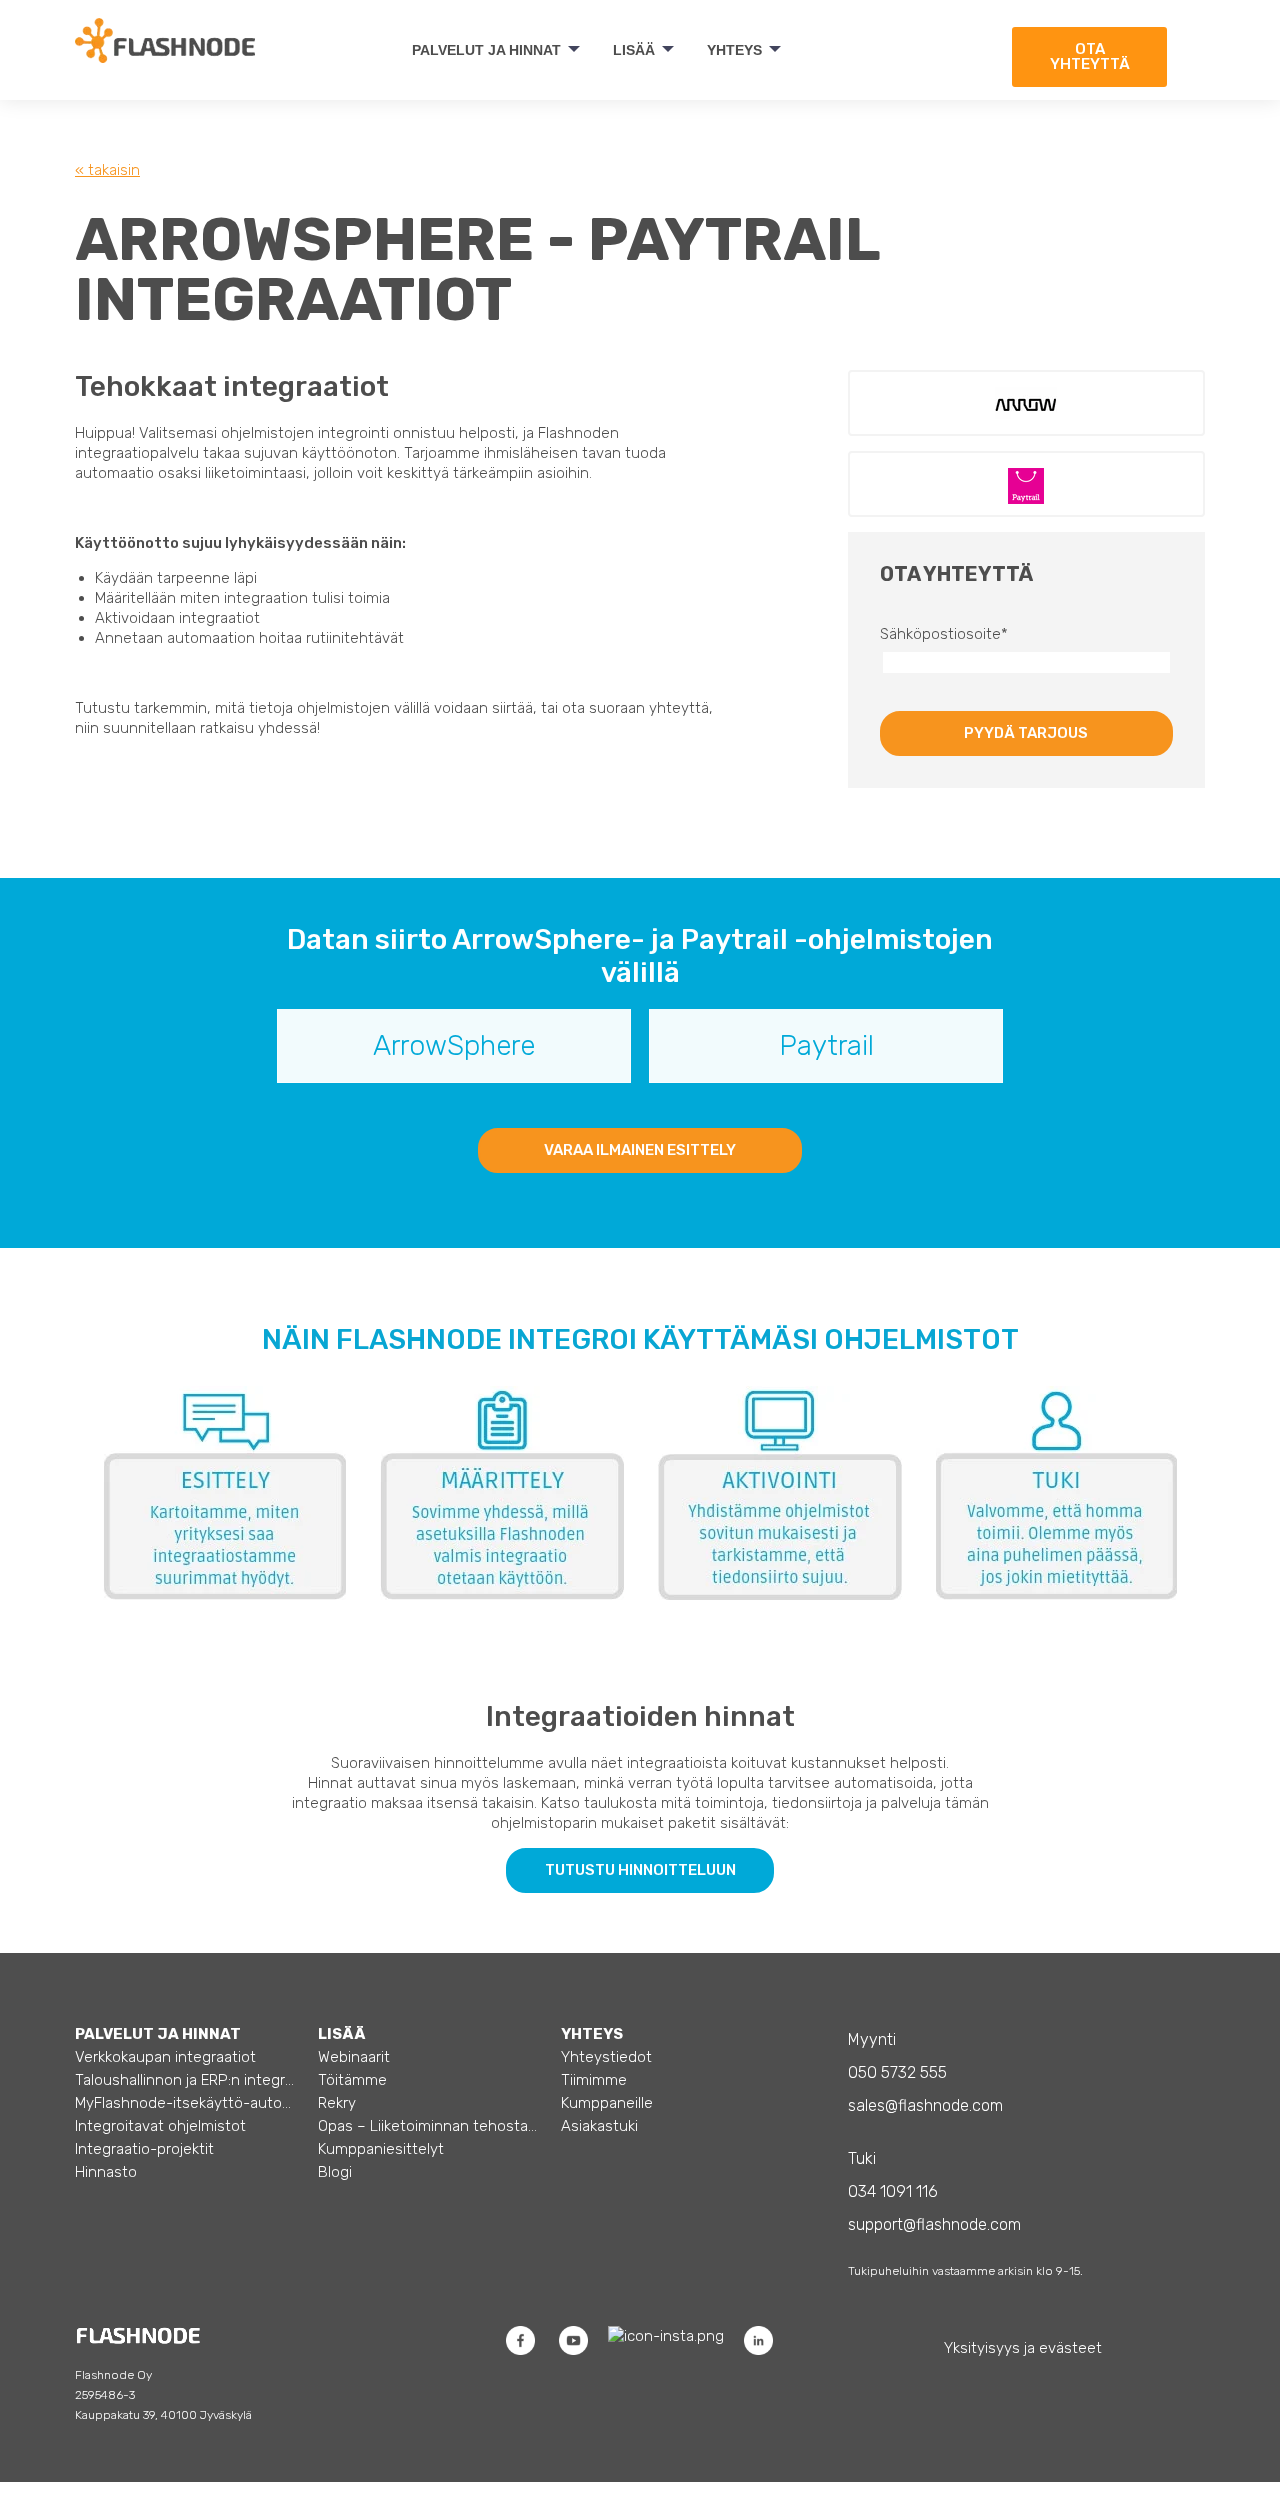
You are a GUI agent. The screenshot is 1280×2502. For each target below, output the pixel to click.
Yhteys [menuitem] (734, 50)
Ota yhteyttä (1090, 56)
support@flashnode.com (934, 2224)
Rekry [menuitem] (337, 2103)
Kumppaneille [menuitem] (607, 2103)
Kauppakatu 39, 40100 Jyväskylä (163, 2415)
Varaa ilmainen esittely (640, 1150)
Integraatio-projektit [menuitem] (144, 2149)
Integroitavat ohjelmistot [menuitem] (160, 2126)
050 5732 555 (897, 2072)
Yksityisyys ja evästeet (1023, 2348)
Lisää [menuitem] (634, 50)
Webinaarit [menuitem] (354, 2057)
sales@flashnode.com (925, 2105)
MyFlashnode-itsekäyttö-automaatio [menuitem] (185, 2103)
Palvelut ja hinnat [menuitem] (486, 50)
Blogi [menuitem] (335, 2172)
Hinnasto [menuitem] (106, 2172)
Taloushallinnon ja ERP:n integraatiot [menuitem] (185, 2080)
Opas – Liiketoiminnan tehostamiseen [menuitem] (428, 2126)
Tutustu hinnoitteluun (640, 1870)
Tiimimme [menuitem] (594, 2080)
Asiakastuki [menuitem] (599, 2126)
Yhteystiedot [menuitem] (606, 2057)
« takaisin (107, 170)
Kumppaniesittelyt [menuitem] (381, 2149)
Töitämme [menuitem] (352, 2080)
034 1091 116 (893, 2191)
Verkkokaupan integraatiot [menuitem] (165, 2057)
